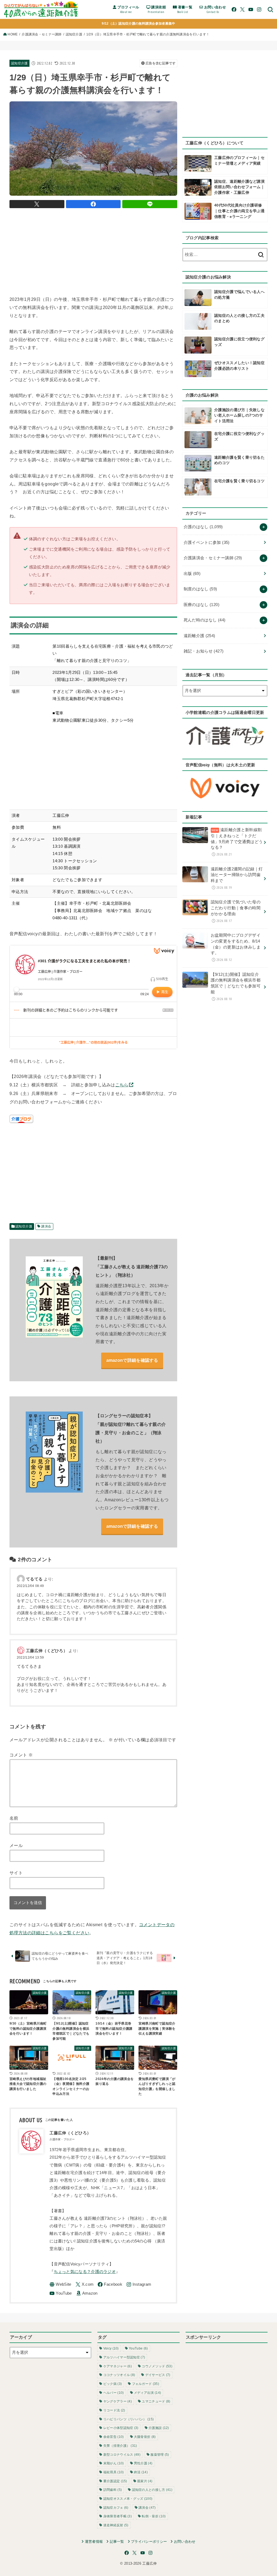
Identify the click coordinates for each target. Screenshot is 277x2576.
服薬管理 (160, 2455)
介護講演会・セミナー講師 (42, 34)
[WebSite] (60, 2284)
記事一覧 (117, 2542)
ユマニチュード (156, 2401)
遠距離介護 (199, 636)
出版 (192, 574)
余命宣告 (114, 2437)
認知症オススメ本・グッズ (128, 2499)
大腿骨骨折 (145, 2437)
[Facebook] (234, 9)
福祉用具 (114, 2472)
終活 (141, 2472)
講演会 (46, 1226)
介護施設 (159, 2428)
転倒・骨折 (154, 2516)
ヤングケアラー (118, 2401)
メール (16, 1845)
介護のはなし (203, 527)
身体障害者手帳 (118, 2516)
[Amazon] (87, 2293)
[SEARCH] (270, 9)
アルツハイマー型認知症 (124, 2357)
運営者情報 (94, 2542)
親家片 (145, 2481)
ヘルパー (114, 2393)
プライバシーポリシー (149, 2542)
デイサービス (158, 2375)
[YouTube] (251, 9)
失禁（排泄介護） (120, 2446)
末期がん (114, 2463)
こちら (122, 1085)
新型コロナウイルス (122, 2455)
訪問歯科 (113, 2490)
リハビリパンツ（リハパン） (128, 2419)
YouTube (138, 2348)
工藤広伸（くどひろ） (47, 1651)
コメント (21, 1755)
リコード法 (114, 2410)
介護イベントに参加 (207, 543)
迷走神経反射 (116, 2525)
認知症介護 (74, 34)
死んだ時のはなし (205, 620)
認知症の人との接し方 (152, 2490)
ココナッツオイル (119, 2375)
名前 (14, 1818)
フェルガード (146, 2384)
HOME (13, 34)
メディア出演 (147, 2393)
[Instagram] (259, 9)
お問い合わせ (185, 2542)
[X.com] (242, 9)
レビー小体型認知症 (121, 2428)
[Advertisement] (108, 251)
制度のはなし (200, 589)
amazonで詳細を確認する (132, 1360)
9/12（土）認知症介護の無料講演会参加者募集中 (138, 24)
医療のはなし (202, 605)
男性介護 (143, 2463)
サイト (16, 1873)
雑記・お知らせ (204, 651)
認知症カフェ (116, 2508)
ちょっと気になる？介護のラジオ (85, 2272)
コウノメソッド (157, 2366)
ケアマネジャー (118, 2366)
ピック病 (113, 2384)
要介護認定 (115, 2481)
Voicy (111, 2348)
